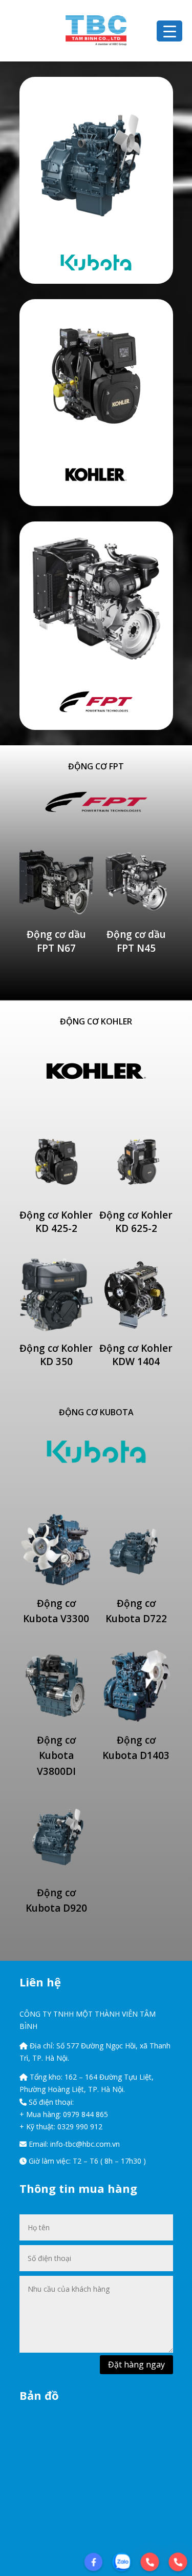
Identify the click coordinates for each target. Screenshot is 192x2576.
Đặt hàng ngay (136, 2364)
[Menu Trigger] (169, 31)
